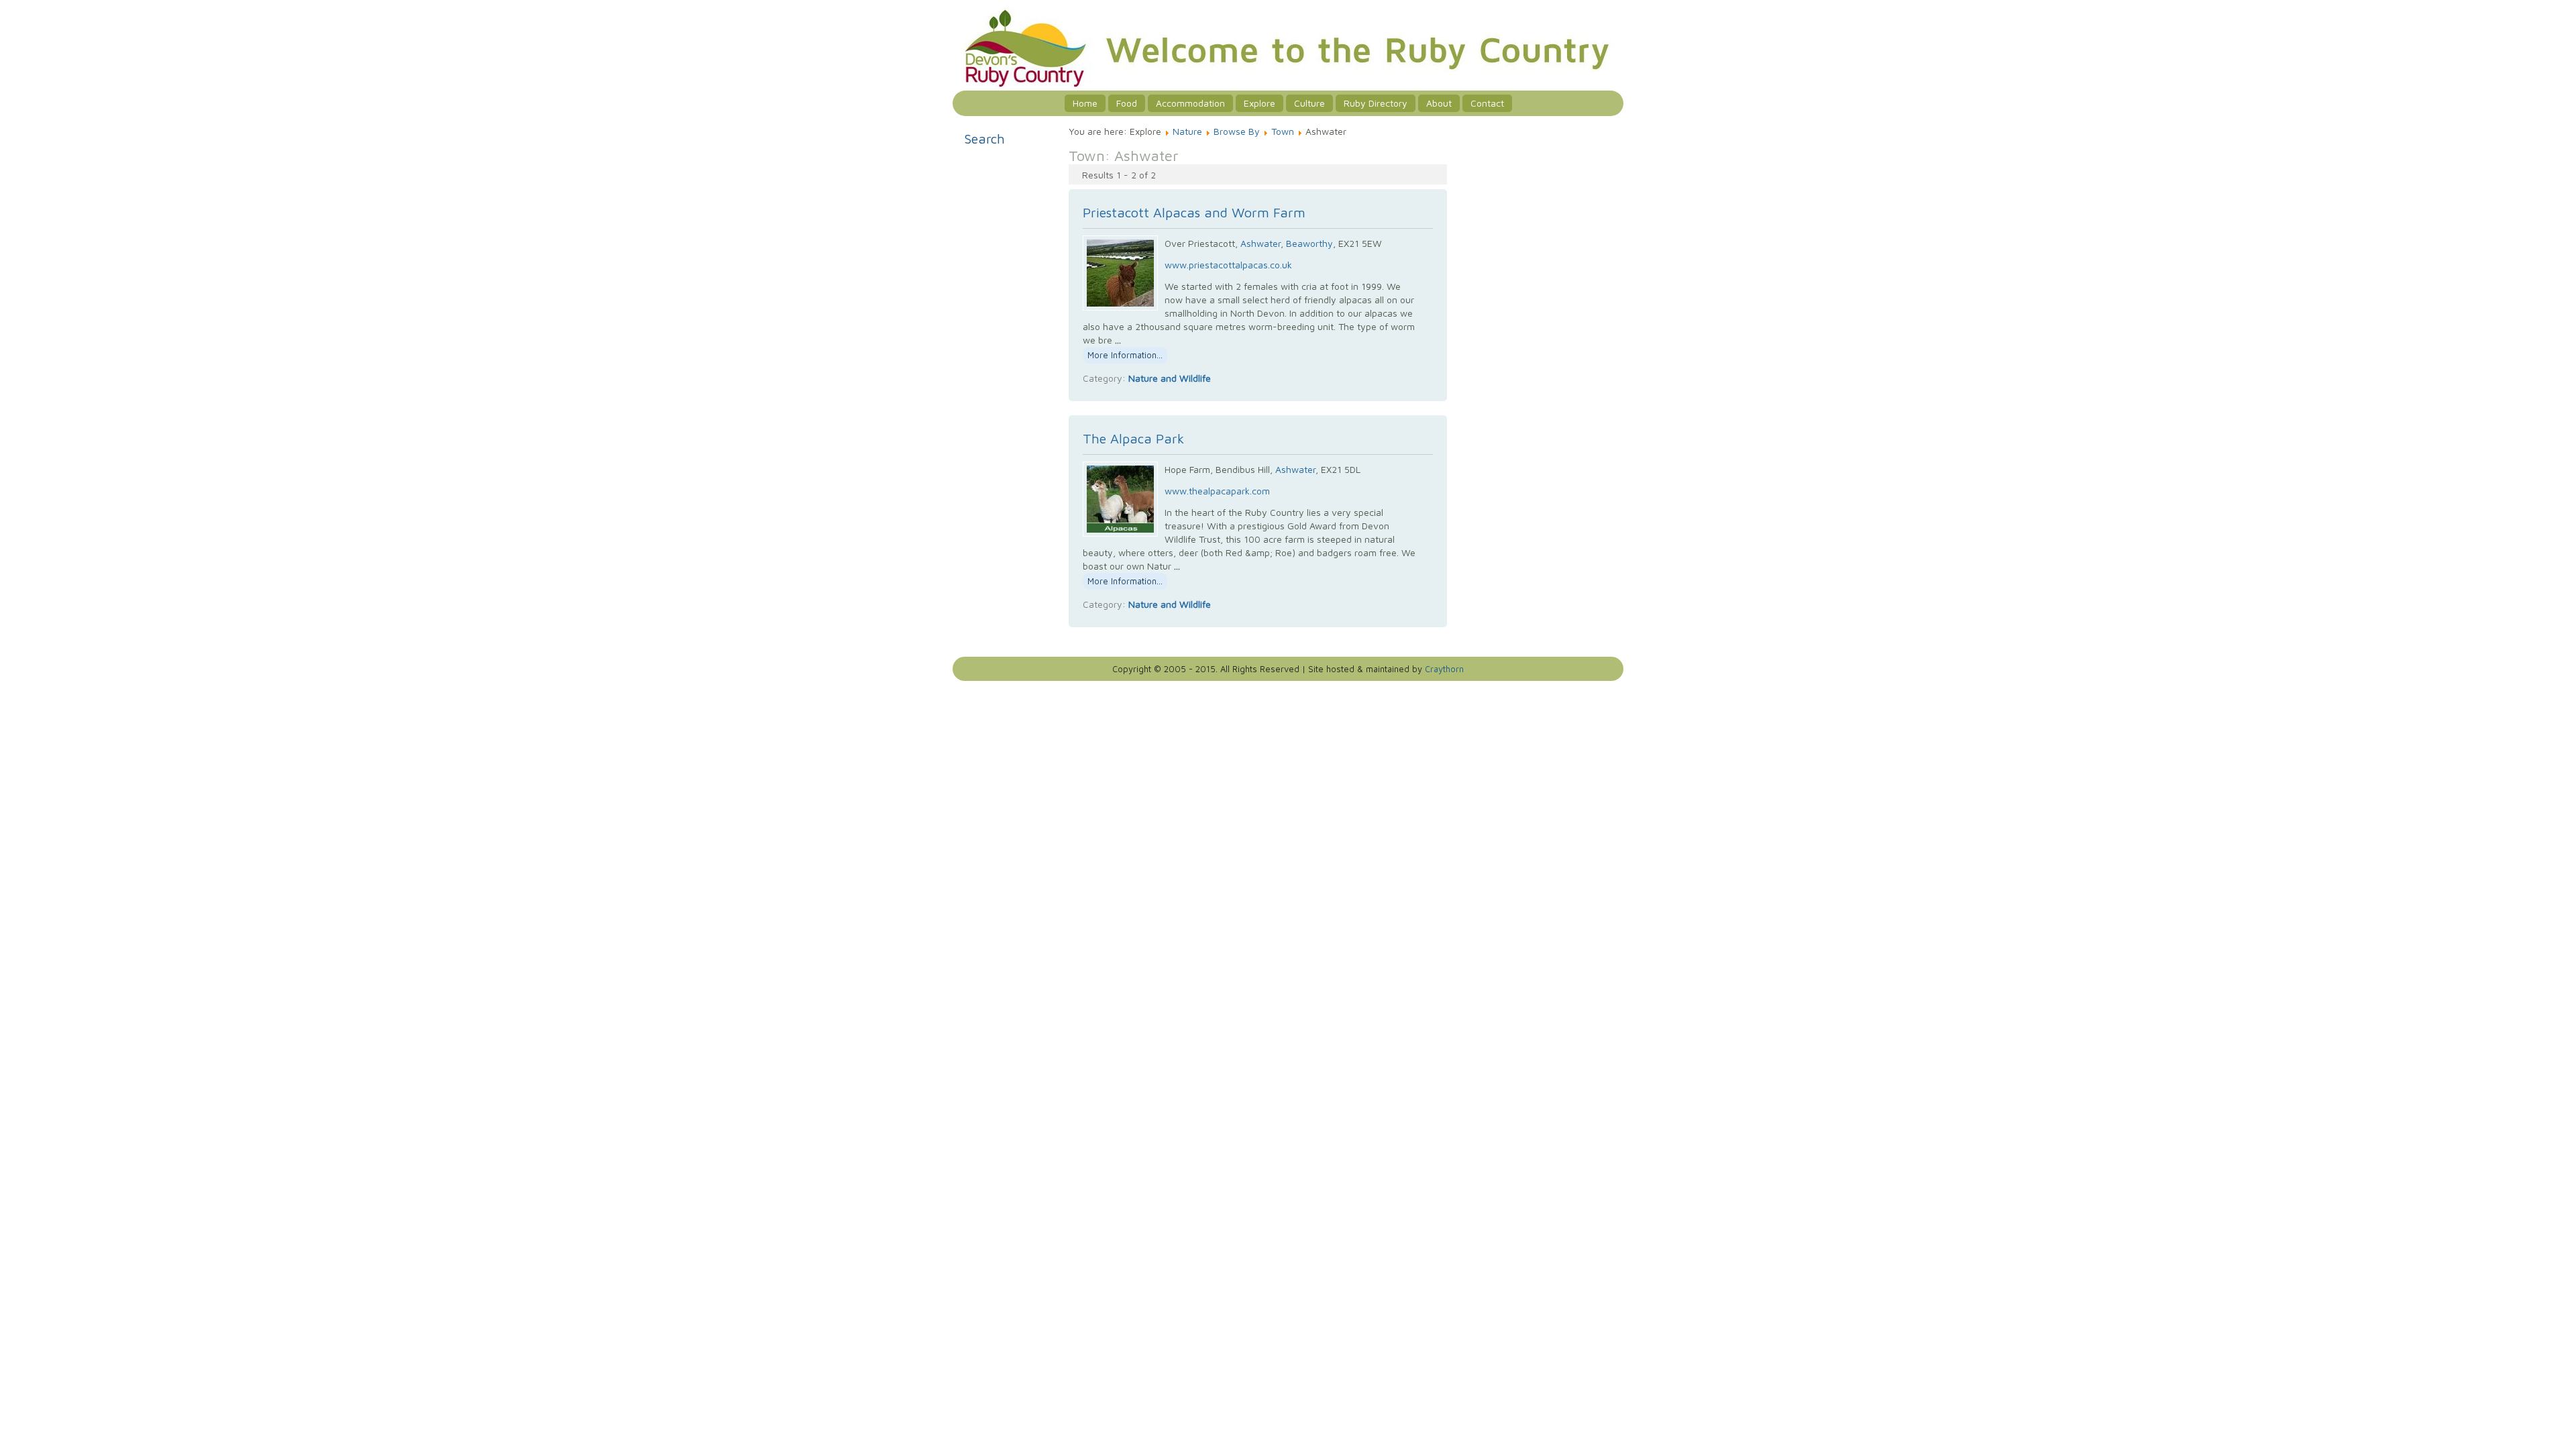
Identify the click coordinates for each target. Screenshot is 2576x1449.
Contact (1487, 103)
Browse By (1237, 131)
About (1439, 103)
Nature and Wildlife (1170, 378)
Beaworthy (1309, 243)
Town (1283, 131)
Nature (1187, 131)
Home (1085, 103)
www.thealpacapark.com (1217, 491)
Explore (1259, 103)
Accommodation (1190, 103)
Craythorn (1444, 669)
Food (1127, 103)
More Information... (1125, 355)
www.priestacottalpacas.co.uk (1228, 265)
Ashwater (1260, 243)
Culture (1309, 103)
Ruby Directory (1376, 103)
